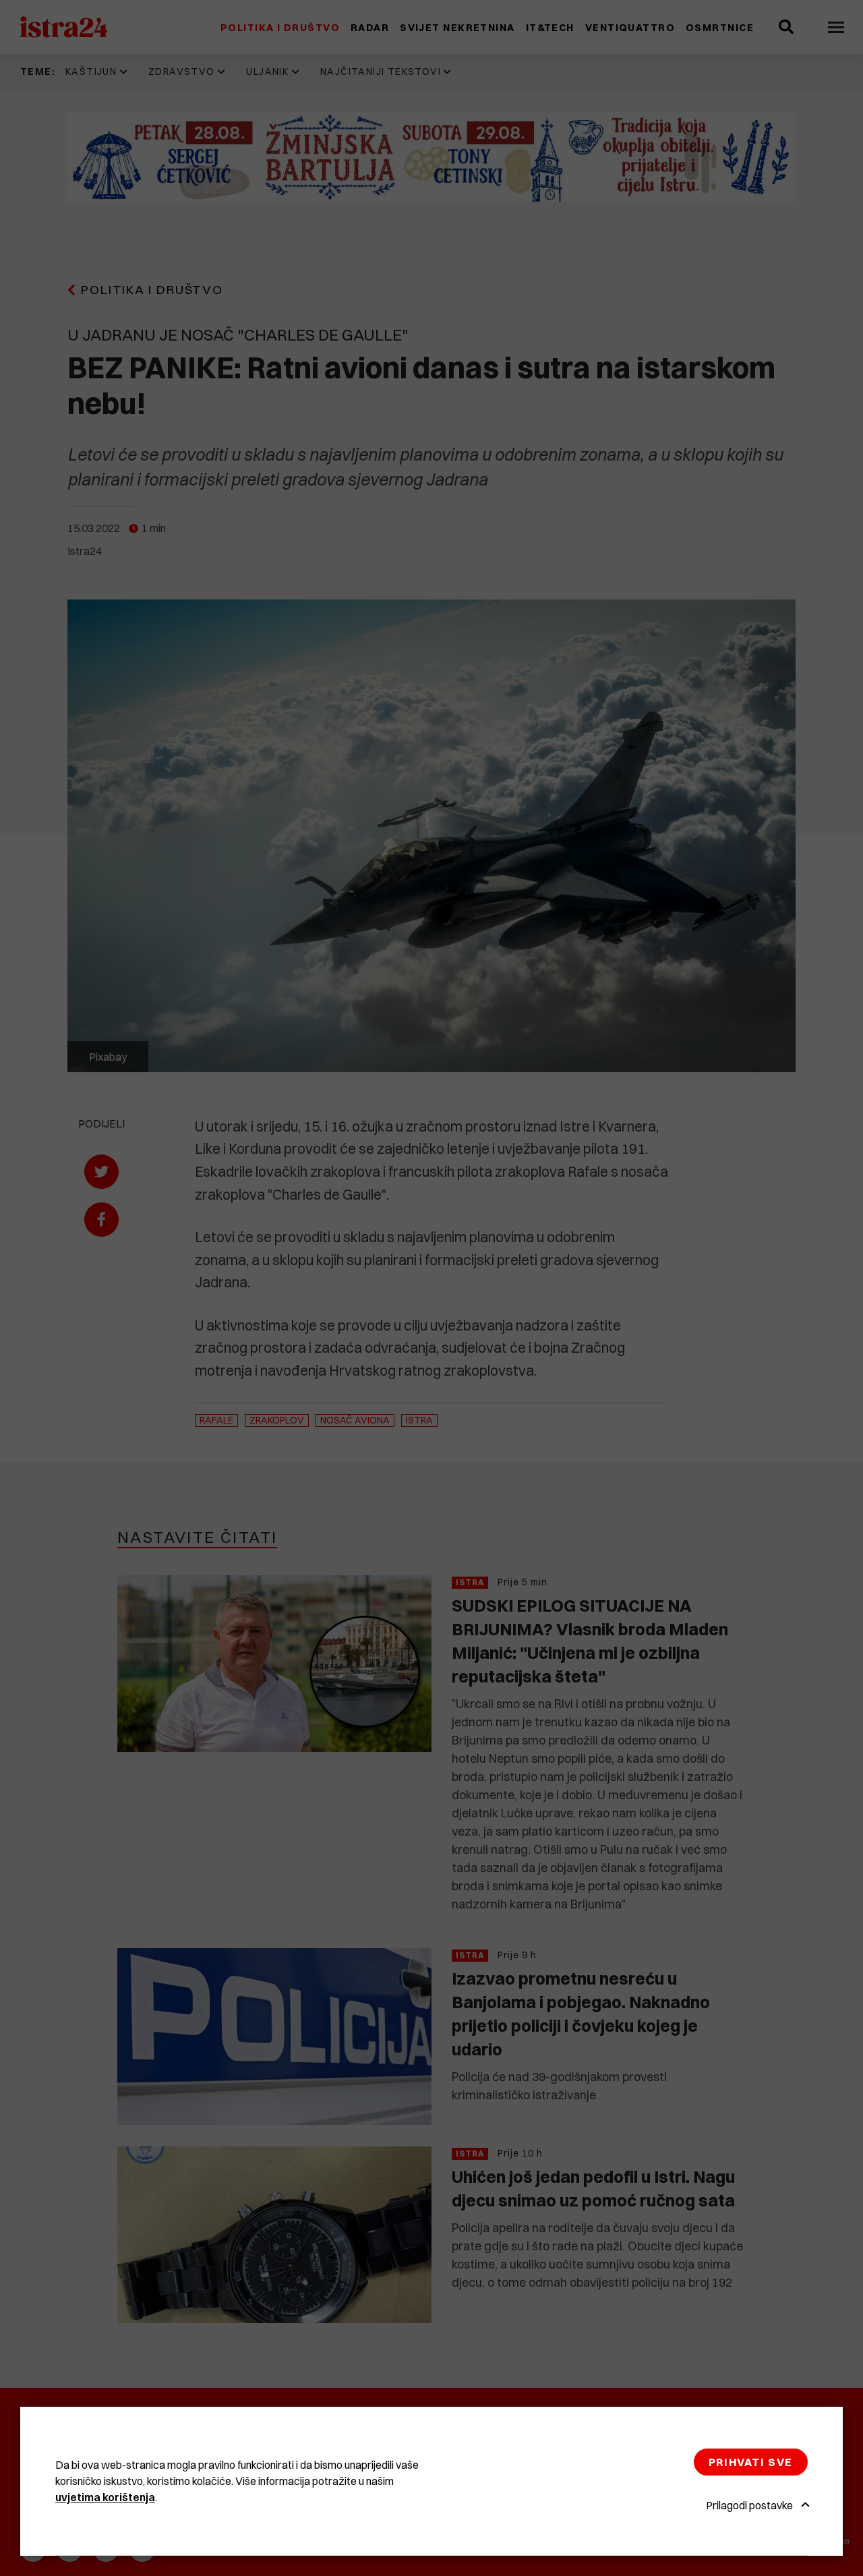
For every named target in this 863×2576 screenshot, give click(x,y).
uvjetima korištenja (105, 2497)
